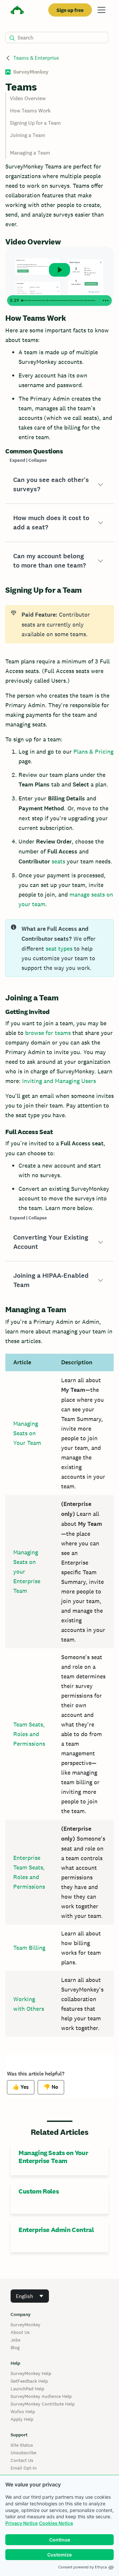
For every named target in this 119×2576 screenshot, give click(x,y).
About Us (20, 2332)
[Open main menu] (101, 10)
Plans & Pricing (93, 751)
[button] (59, 485)
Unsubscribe (23, 2453)
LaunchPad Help (27, 2389)
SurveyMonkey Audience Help (41, 2396)
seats (58, 861)
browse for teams (48, 1033)
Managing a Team (30, 153)
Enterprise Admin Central (56, 2230)
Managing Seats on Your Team (27, 1433)
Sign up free (70, 10)
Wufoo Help (23, 2411)
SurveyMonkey (25, 2325)
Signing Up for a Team (35, 123)
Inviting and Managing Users (59, 1081)
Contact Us (22, 2460)
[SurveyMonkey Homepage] (17, 11)
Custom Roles (39, 2191)
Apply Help (22, 2419)
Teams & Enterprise (36, 58)
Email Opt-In (24, 2468)
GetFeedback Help (29, 2381)
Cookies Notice (56, 2523)
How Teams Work (30, 111)
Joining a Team (28, 135)
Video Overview (28, 98)
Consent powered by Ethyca (82, 2567)
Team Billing (29, 1948)
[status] (59, 624)
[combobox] (30, 2296)
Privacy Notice (21, 2523)
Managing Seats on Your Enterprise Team (53, 2157)
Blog (15, 2347)
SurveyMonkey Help (31, 2373)
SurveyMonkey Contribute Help (43, 2404)
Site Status (22, 2445)
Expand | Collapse (28, 460)
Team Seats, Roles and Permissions (29, 1734)
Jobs (16, 2340)
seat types (59, 949)
